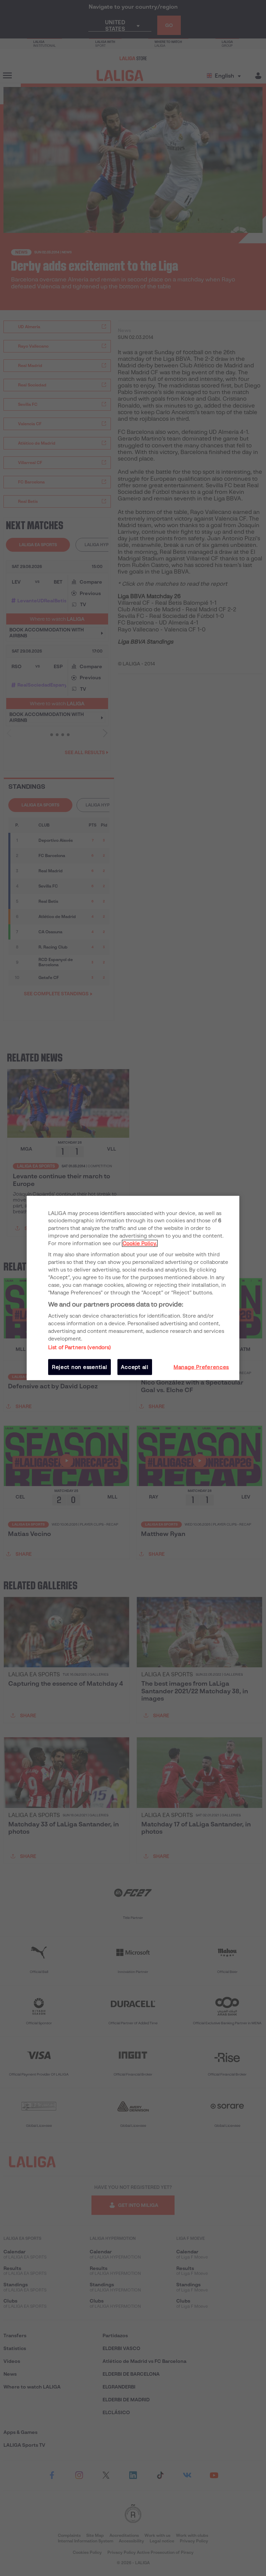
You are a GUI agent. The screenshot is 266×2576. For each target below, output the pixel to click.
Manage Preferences (201, 1367)
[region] (133, 1288)
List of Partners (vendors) (80, 1347)
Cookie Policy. (140, 1243)
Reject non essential (80, 1367)
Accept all (135, 1367)
